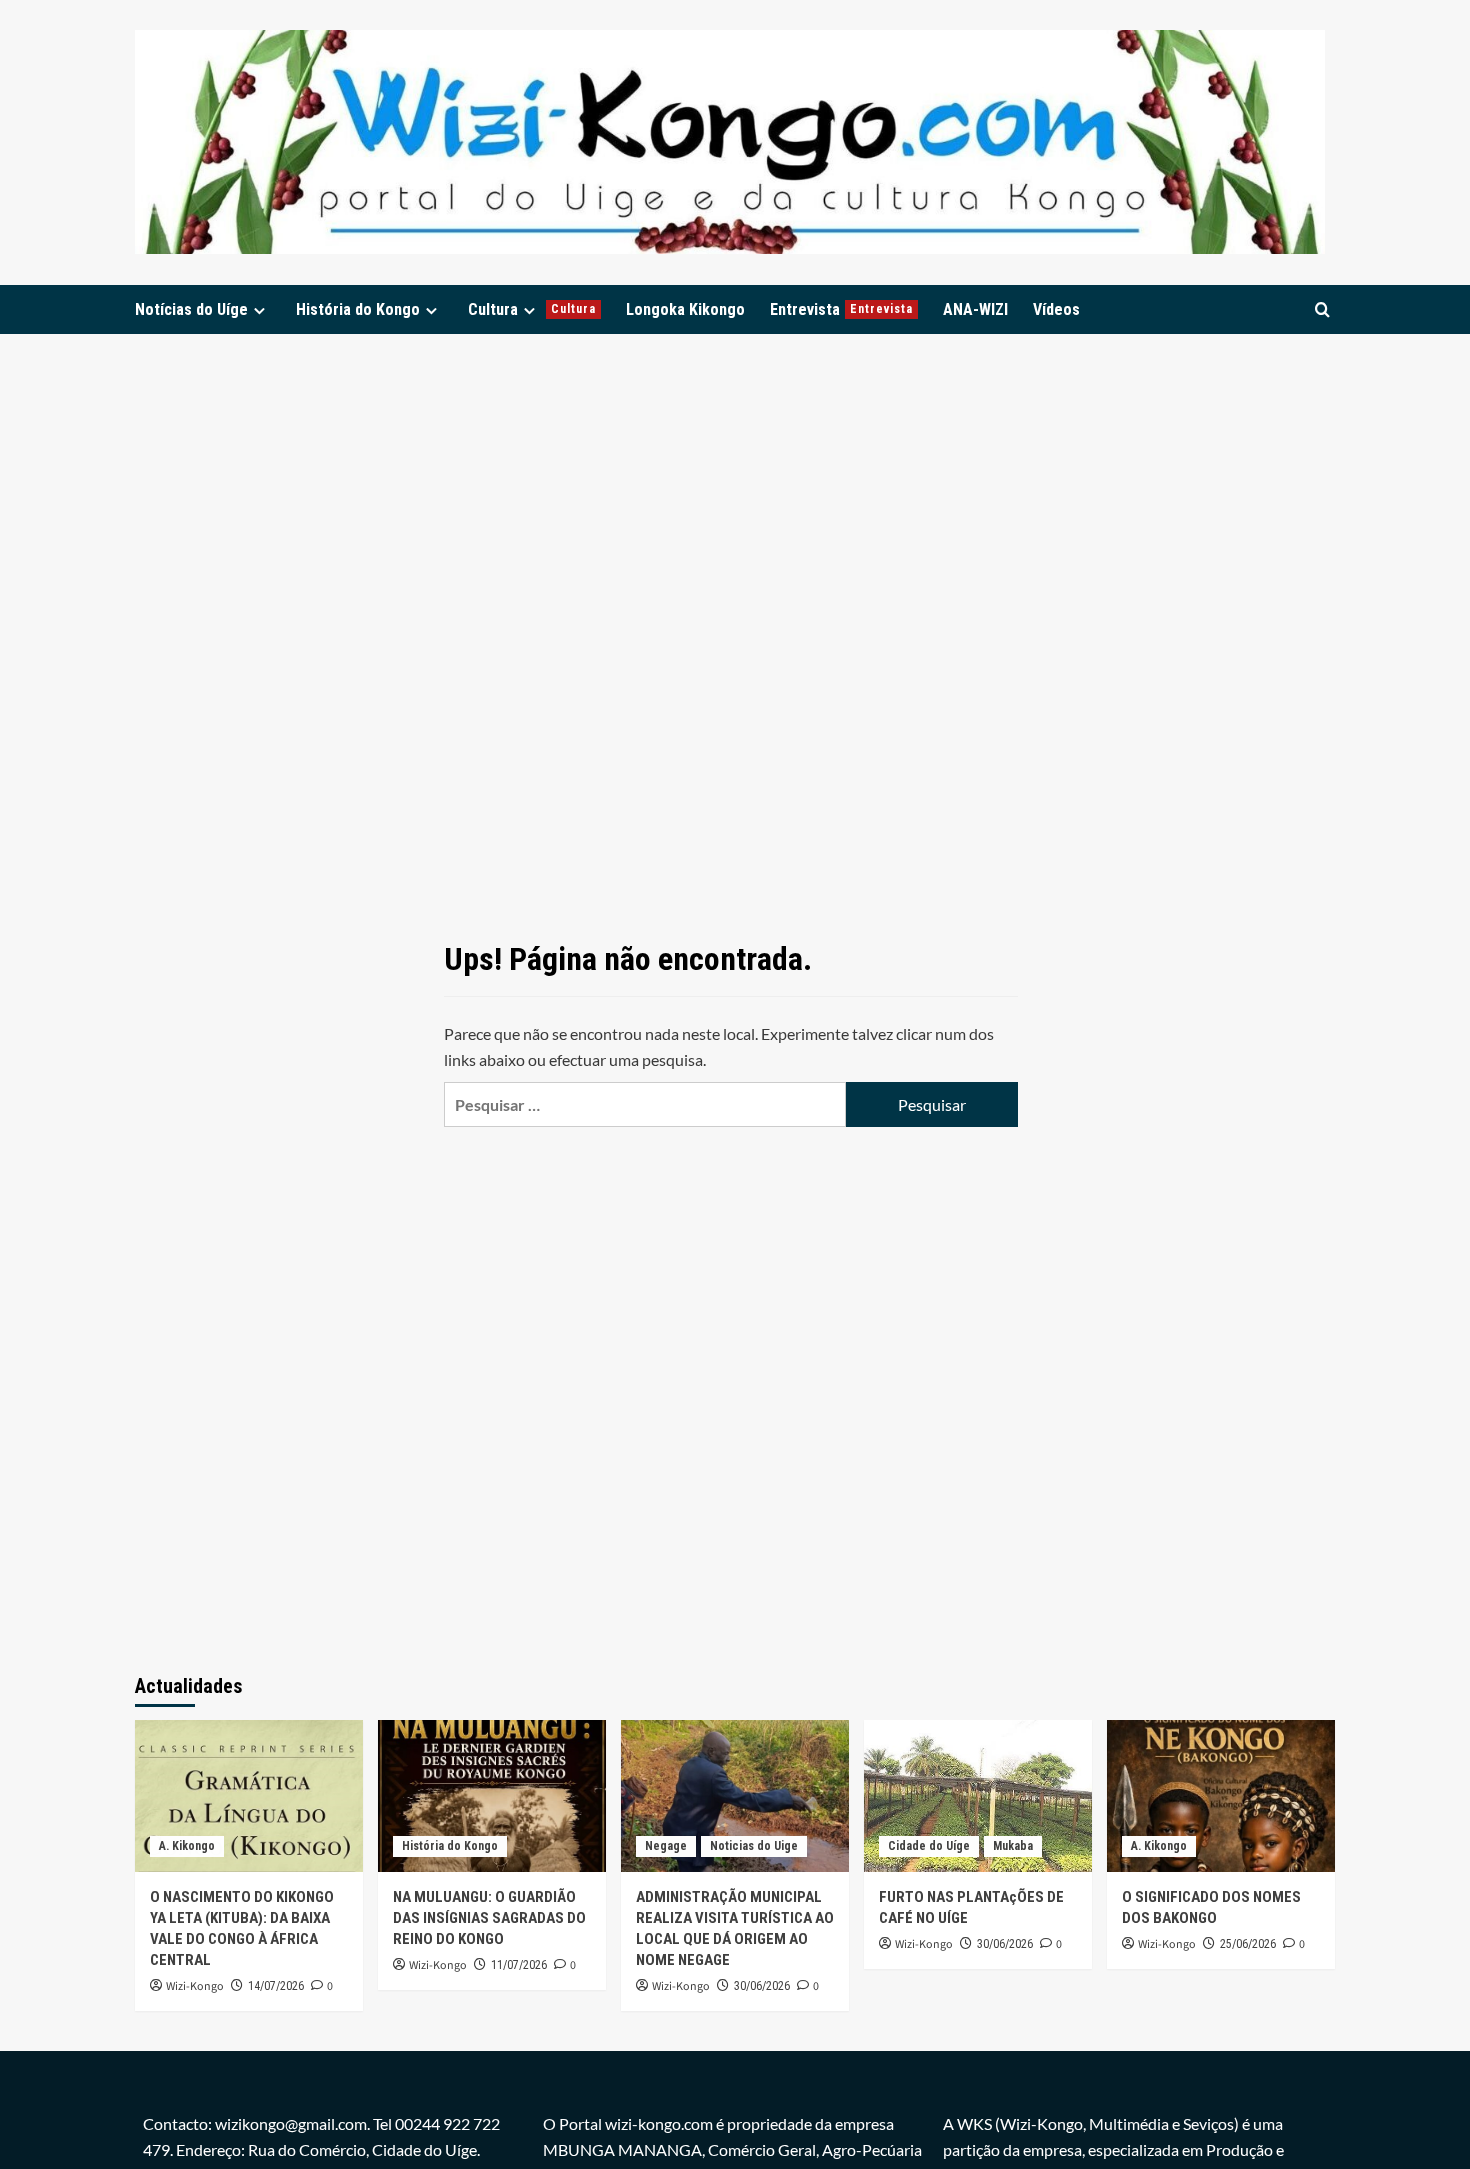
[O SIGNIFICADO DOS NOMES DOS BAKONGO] (1221, 1796)
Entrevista (841, 309)
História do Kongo (358, 309)
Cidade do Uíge (929, 1846)
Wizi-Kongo (195, 1986)
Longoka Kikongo (685, 309)
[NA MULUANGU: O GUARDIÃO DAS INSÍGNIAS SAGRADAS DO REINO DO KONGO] (492, 1796)
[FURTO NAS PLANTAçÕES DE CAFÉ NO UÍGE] (978, 1796)
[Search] (1322, 309)
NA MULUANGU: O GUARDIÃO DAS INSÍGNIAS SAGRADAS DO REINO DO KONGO (489, 1918)
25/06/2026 (1248, 1944)
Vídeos (1056, 309)
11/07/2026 (519, 1965)
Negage (666, 1846)
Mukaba (1013, 1846)
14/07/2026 (276, 1986)
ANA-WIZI (975, 309)
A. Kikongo (187, 1846)
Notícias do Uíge (191, 309)
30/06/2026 (762, 1986)
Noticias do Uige (754, 1846)
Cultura (532, 309)
